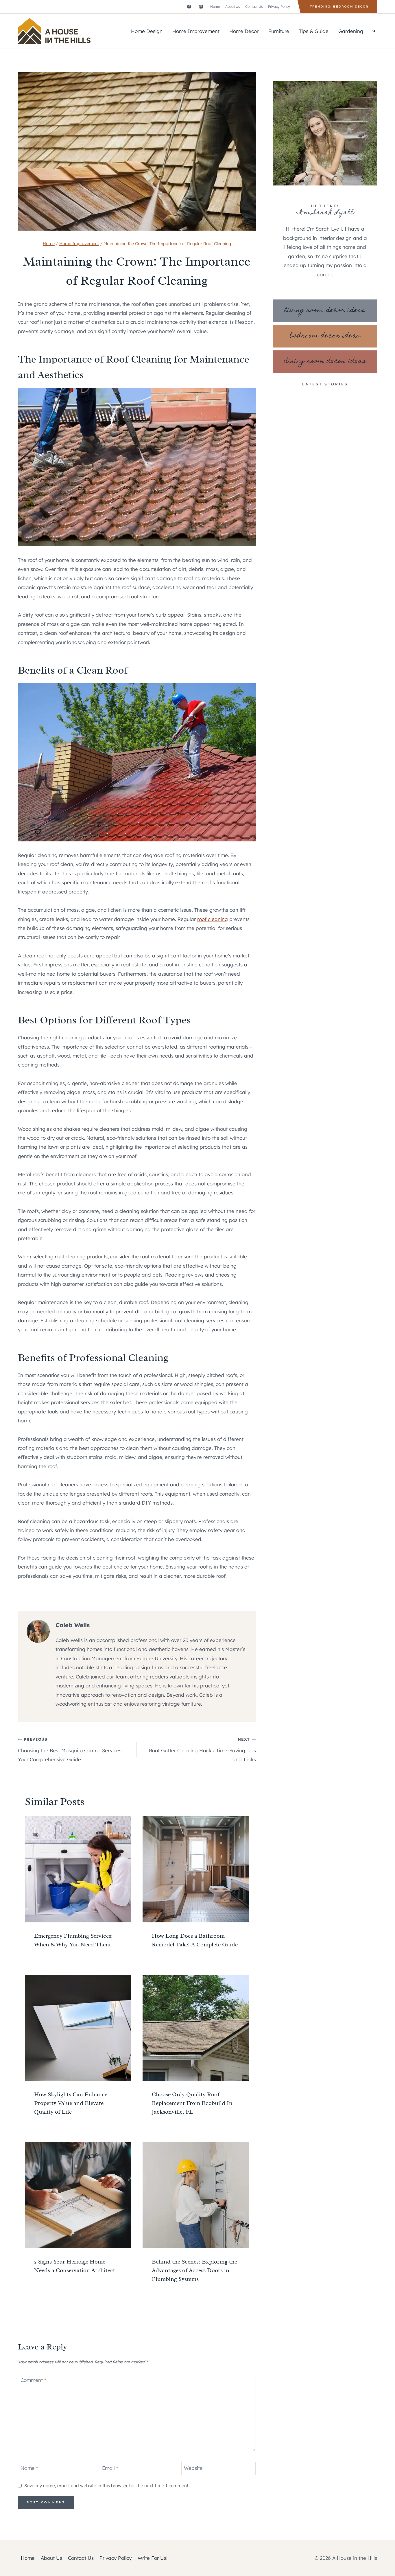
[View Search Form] (374, 31)
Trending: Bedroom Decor (339, 7)
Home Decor (244, 31)
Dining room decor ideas (325, 362)
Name (29, 2468)
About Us (233, 7)
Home (215, 7)
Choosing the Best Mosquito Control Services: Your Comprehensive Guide (70, 1749)
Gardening (351, 31)
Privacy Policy (279, 7)
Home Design (147, 31)
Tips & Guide (314, 31)
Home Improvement (196, 31)
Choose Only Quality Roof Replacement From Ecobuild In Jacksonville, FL (192, 2103)
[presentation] (78, 1869)
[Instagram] (201, 7)
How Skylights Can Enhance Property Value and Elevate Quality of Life (71, 2103)
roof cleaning (213, 919)
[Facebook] (189, 7)
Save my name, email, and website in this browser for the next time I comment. (107, 2486)
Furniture (279, 31)
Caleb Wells (73, 1625)
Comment (33, 2380)
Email (110, 2468)
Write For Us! (153, 2558)
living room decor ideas (325, 311)
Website (193, 2468)
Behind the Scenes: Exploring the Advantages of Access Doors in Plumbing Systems (194, 2270)
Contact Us (254, 7)
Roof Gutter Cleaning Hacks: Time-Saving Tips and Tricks (202, 1749)
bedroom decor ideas (325, 336)
